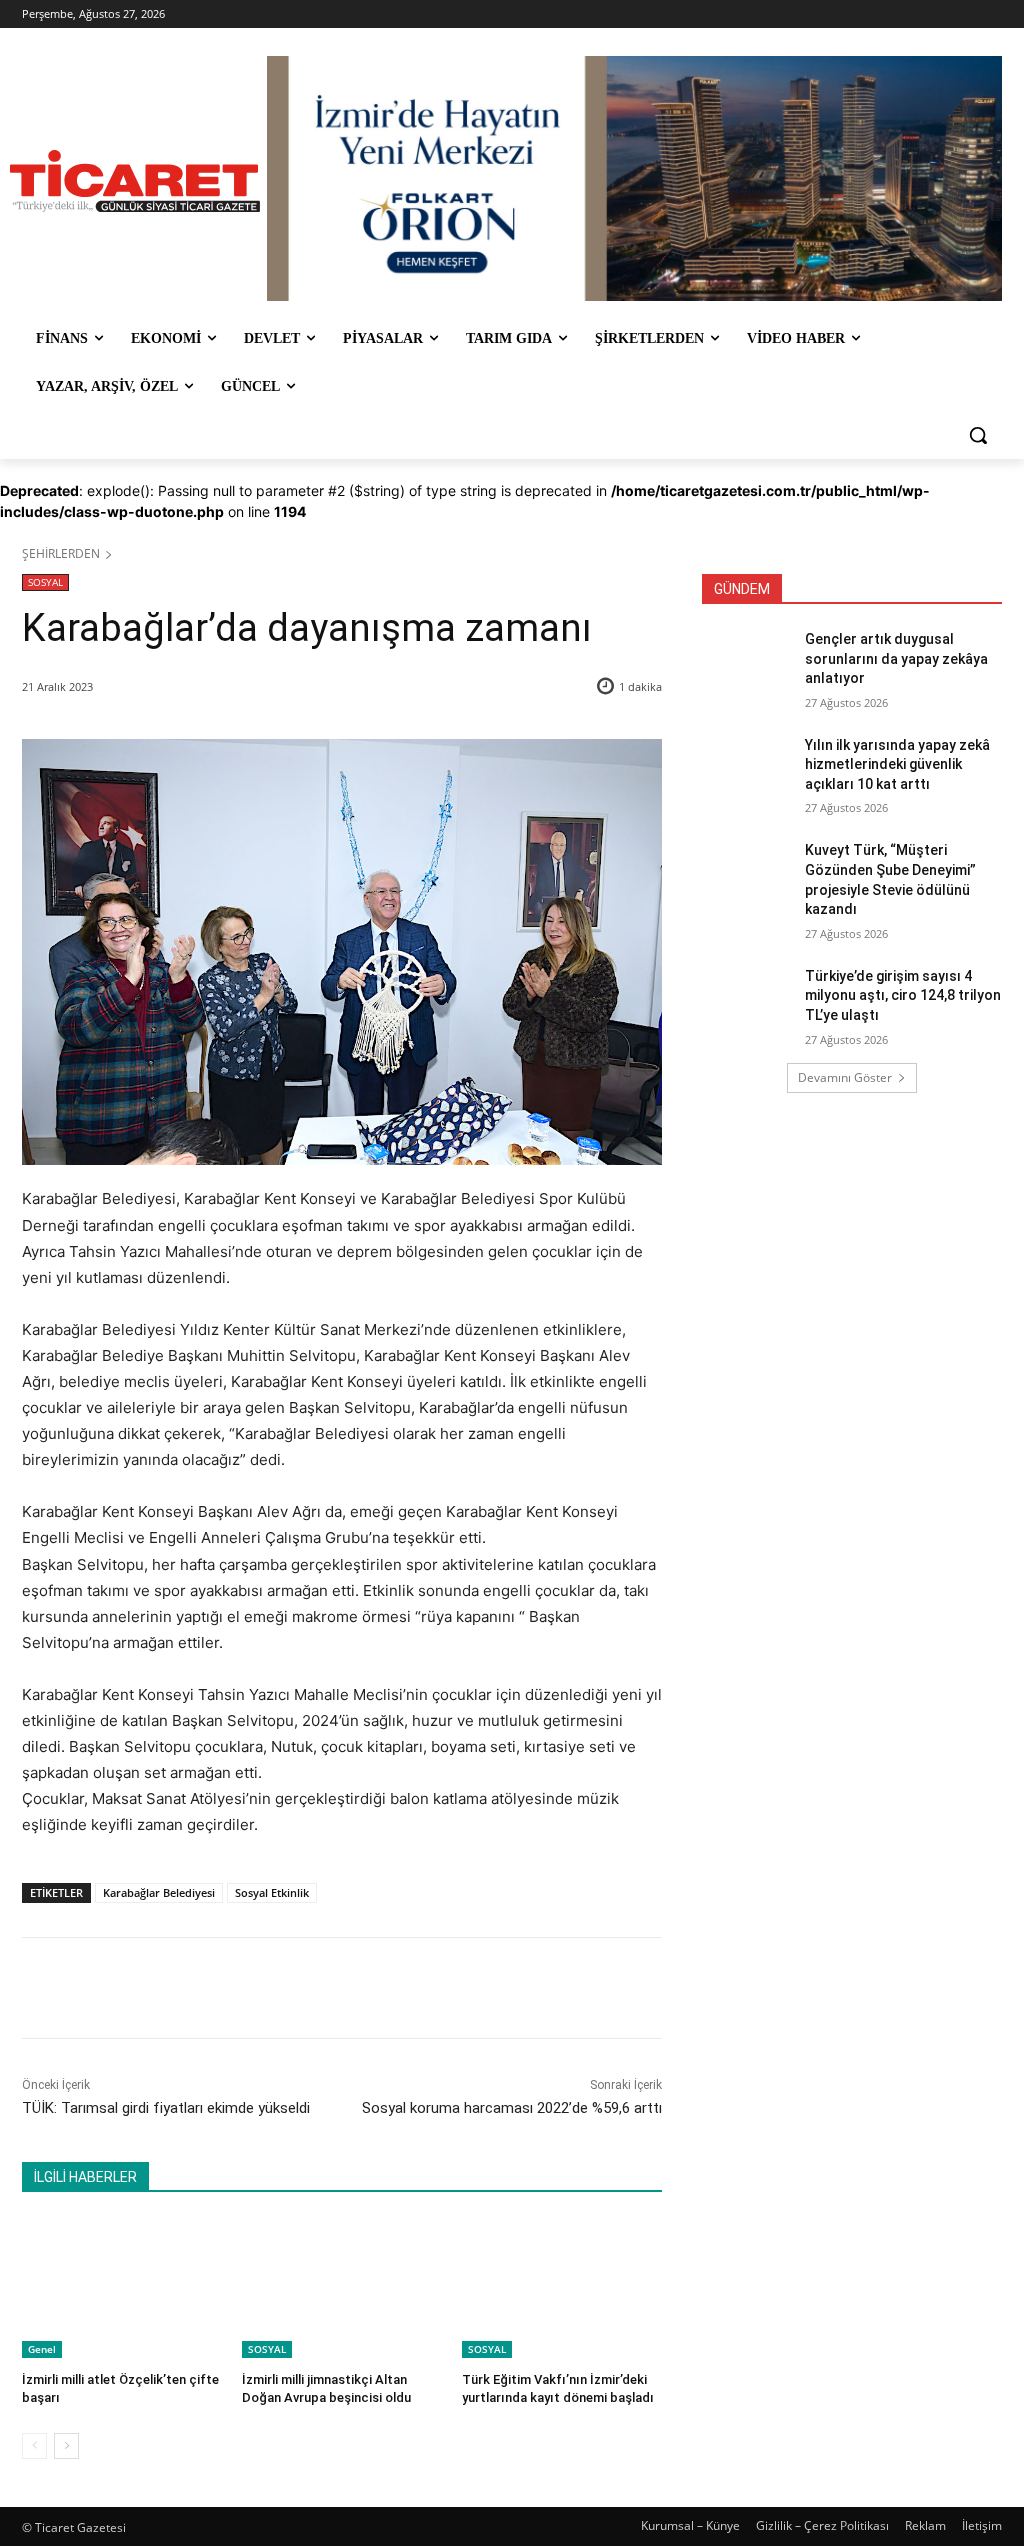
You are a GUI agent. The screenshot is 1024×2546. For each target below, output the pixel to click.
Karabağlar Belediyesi (159, 1892)
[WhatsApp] (301, 1988)
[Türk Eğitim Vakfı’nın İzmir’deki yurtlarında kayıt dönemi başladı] (562, 2288)
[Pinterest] (255, 1988)
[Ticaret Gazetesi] (134, 181)
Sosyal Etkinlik (272, 1892)
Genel (42, 2349)
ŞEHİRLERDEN (61, 553)
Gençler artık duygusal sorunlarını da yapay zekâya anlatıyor (896, 658)
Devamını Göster (845, 1077)
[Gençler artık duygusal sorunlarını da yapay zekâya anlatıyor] (747, 661)
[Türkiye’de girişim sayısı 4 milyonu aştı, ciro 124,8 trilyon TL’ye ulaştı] (747, 998)
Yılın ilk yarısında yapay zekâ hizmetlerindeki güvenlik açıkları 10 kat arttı (897, 764)
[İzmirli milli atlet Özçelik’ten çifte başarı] (122, 2288)
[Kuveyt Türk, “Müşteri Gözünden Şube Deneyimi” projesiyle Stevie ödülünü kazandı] (747, 872)
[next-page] (66, 2446)
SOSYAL (45, 582)
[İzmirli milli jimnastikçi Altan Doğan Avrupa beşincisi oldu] (342, 2288)
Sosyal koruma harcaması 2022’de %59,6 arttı (512, 2108)
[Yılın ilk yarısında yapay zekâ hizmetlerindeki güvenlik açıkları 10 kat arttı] (747, 767)
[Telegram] (347, 1988)
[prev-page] (34, 2446)
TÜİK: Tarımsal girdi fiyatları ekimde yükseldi (166, 2108)
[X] (209, 1988)
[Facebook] (163, 1988)
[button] (978, 435)
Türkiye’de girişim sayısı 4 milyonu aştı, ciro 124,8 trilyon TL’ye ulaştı (903, 995)
